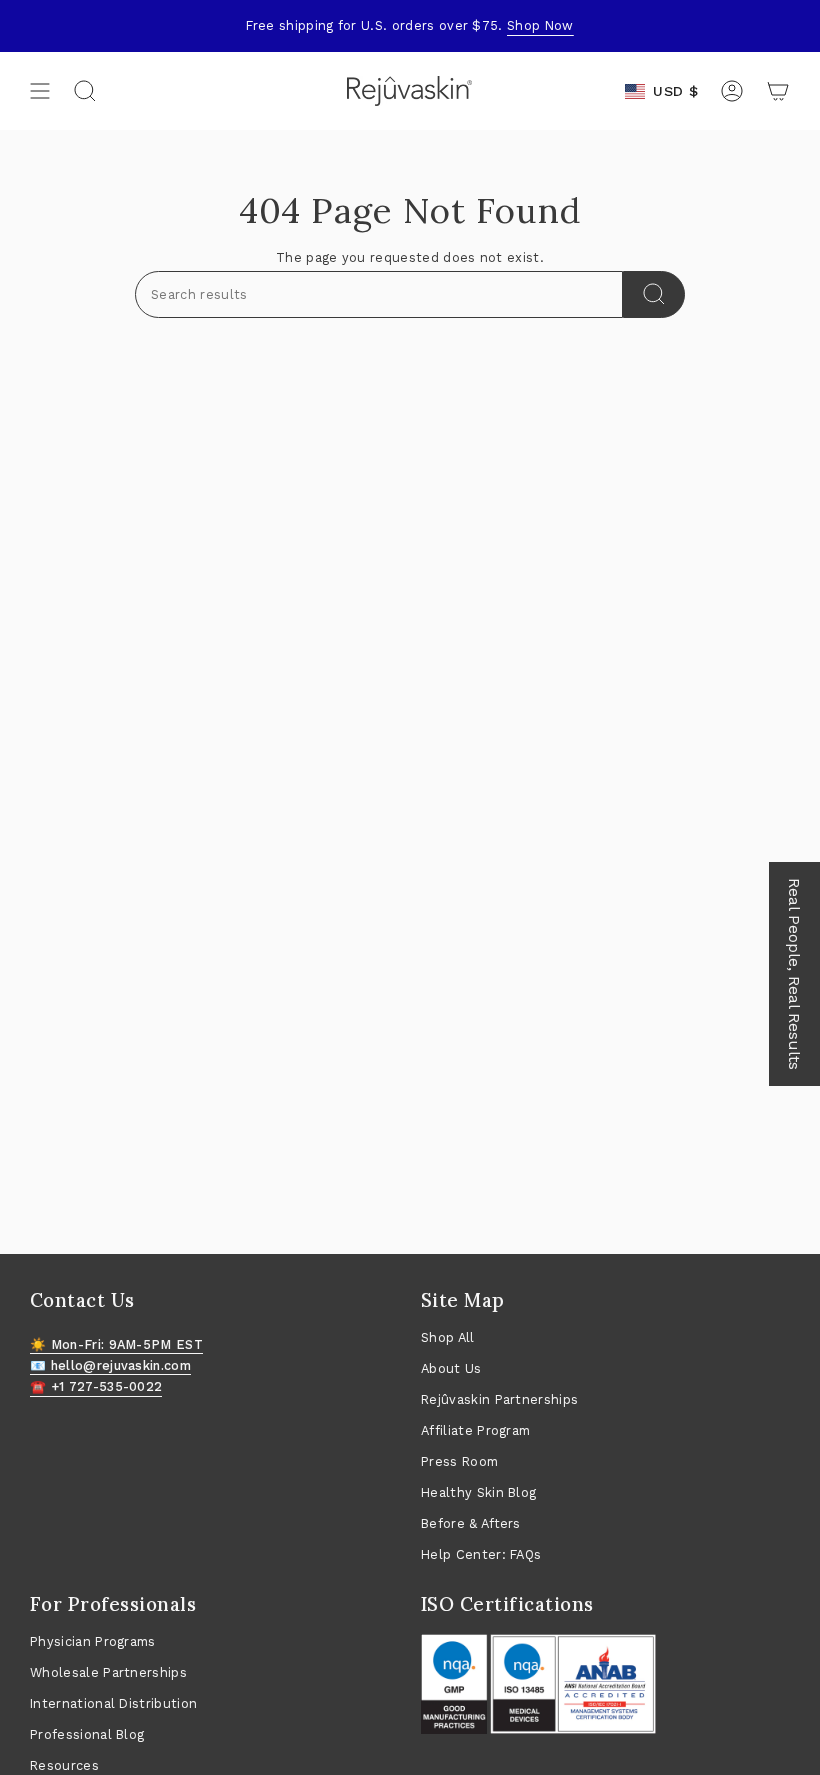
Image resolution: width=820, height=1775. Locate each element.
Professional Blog (87, 1734)
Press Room (459, 1461)
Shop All (448, 1337)
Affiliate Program (475, 1430)
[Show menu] (40, 91)
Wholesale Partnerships (108, 1672)
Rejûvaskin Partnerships (499, 1399)
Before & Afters (471, 1523)
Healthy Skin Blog (478, 1492)
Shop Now (540, 25)
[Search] (654, 294)
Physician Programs (93, 1641)
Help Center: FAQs (481, 1554)
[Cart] (778, 91)
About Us (451, 1368)
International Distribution (113, 1703)
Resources (64, 1765)
